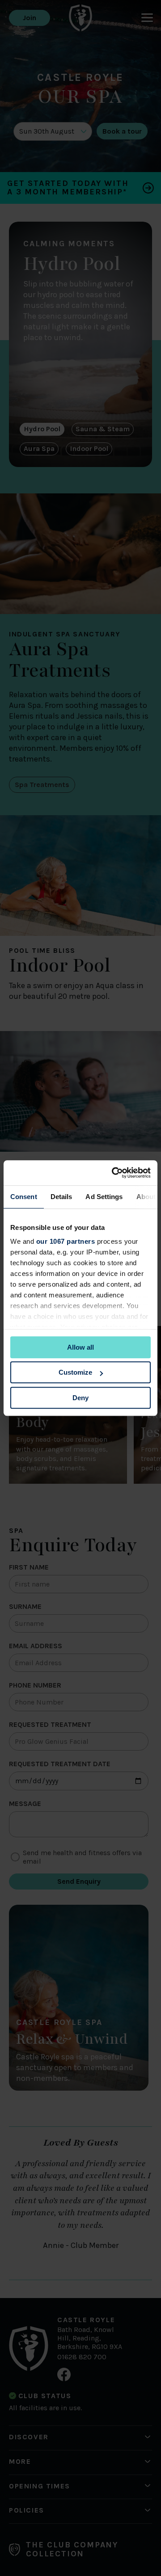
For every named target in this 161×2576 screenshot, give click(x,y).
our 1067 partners (66, 1241)
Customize (75, 1372)
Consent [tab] (24, 1197)
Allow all (80, 1347)
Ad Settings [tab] (104, 1197)
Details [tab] (61, 1197)
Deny (80, 1398)
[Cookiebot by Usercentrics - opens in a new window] (114, 1173)
